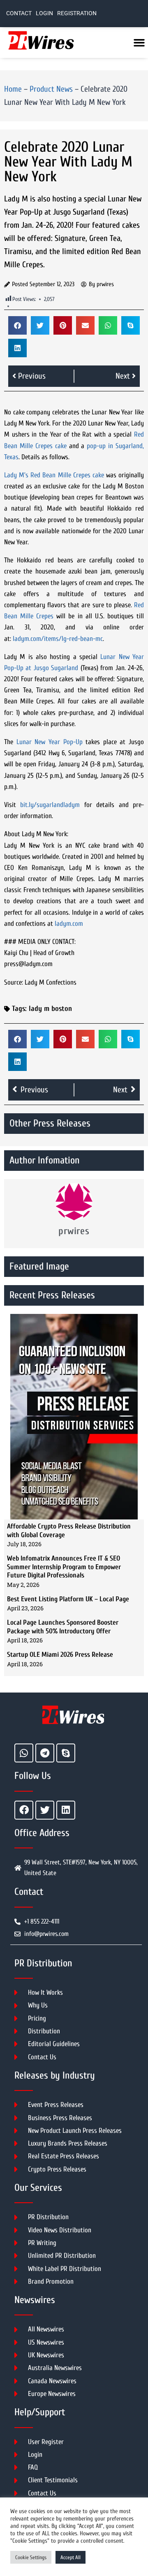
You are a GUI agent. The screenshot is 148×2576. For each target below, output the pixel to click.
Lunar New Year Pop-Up (50, 742)
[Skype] (66, 1753)
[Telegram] (45, 1753)
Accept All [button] (71, 2557)
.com (77, 924)
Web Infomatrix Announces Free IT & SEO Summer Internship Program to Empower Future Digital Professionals (64, 1567)
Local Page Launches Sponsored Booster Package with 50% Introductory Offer (63, 1627)
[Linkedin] (66, 1810)
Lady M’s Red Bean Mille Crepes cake (54, 475)
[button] (17, 325)
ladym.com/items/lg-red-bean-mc (58, 639)
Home (13, 89)
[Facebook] (24, 1810)
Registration (77, 13)
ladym (63, 924)
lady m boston (50, 1009)
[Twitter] (45, 1810)
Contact (19, 13)
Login (44, 13)
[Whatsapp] (24, 1753)
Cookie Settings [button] (31, 2557)
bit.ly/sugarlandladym (50, 805)
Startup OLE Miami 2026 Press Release (60, 1655)
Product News (51, 89)
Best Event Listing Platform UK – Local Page (68, 1599)
